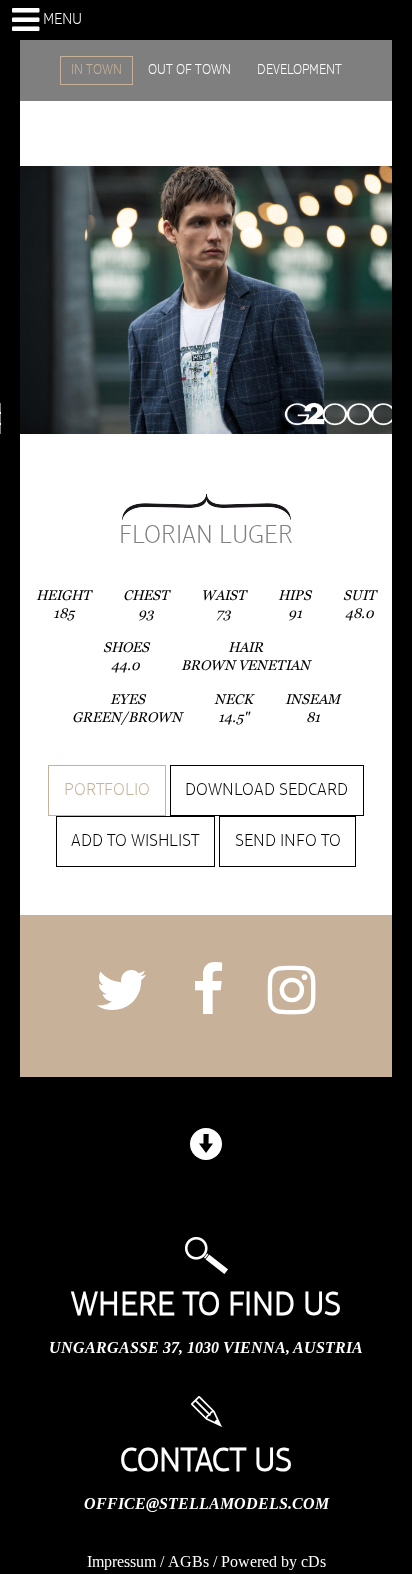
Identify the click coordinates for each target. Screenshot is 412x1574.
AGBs (188, 1561)
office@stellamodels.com (206, 1503)
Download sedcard (266, 790)
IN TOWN (96, 70)
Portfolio (107, 790)
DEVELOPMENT (299, 70)
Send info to (288, 841)
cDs (313, 1561)
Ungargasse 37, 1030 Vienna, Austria (206, 1347)
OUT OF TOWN (189, 70)
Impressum (121, 1561)
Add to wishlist (135, 841)
